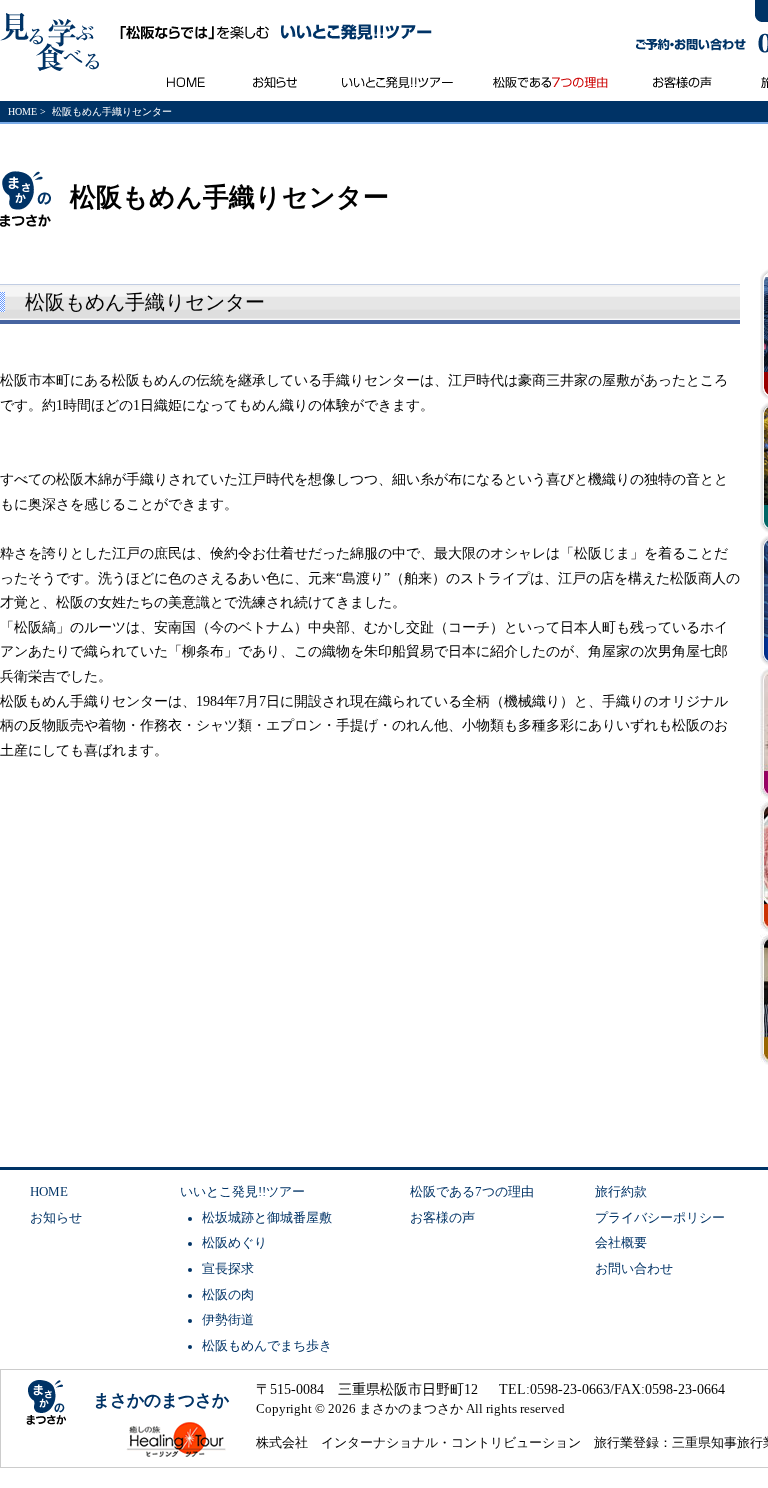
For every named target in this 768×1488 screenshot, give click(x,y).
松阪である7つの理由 (472, 1192)
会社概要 (621, 1243)
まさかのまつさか (161, 1400)
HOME (22, 111)
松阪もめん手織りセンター (145, 302)
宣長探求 (228, 1269)
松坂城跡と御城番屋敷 (267, 1218)
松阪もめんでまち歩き (267, 1346)
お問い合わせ (634, 1269)
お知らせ (56, 1218)
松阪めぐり (234, 1243)
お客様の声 (442, 1218)
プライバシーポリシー (660, 1218)
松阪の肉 (228, 1295)
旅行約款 (621, 1192)
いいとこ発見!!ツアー (242, 1192)
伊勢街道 (228, 1320)
